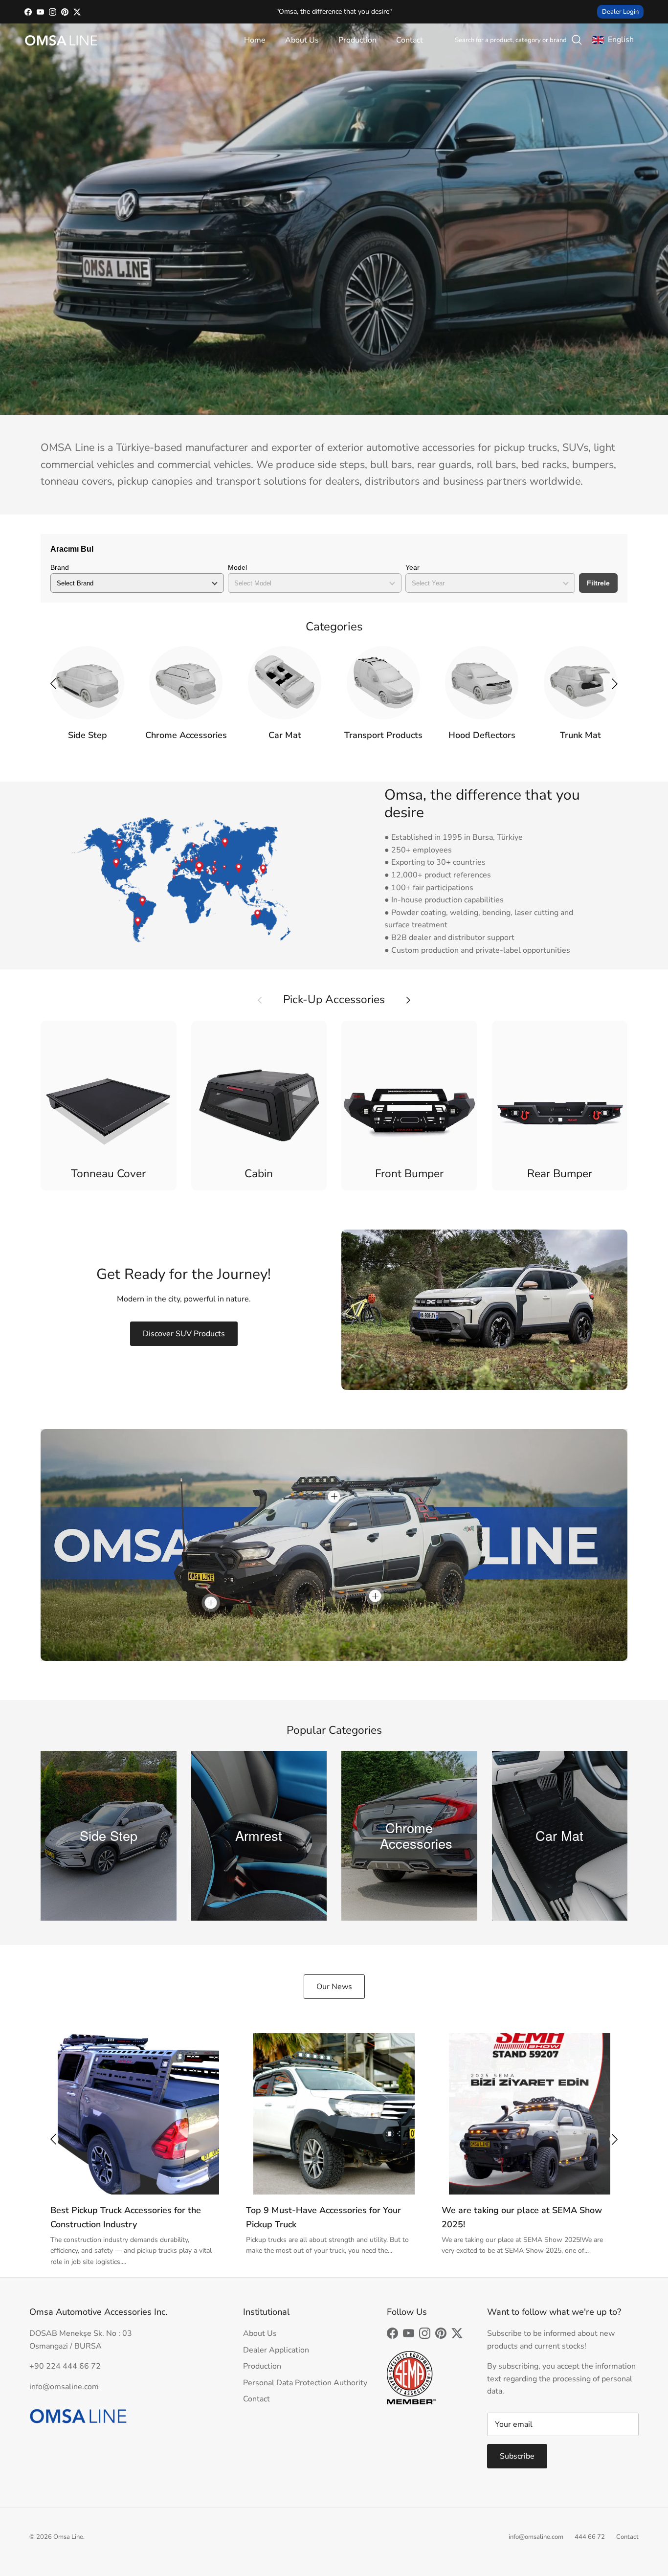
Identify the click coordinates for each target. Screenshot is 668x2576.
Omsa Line (68, 2537)
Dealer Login (620, 12)
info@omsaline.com (536, 2537)
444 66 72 (590, 2537)
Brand (60, 567)
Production (357, 40)
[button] (615, 684)
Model (237, 567)
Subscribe (517, 2456)
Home (255, 40)
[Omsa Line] (61, 40)
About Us (302, 40)
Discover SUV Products (184, 1334)
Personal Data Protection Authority (305, 2383)
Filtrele (598, 583)
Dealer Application (276, 2350)
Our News (334, 1987)
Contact (410, 40)
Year (412, 567)
